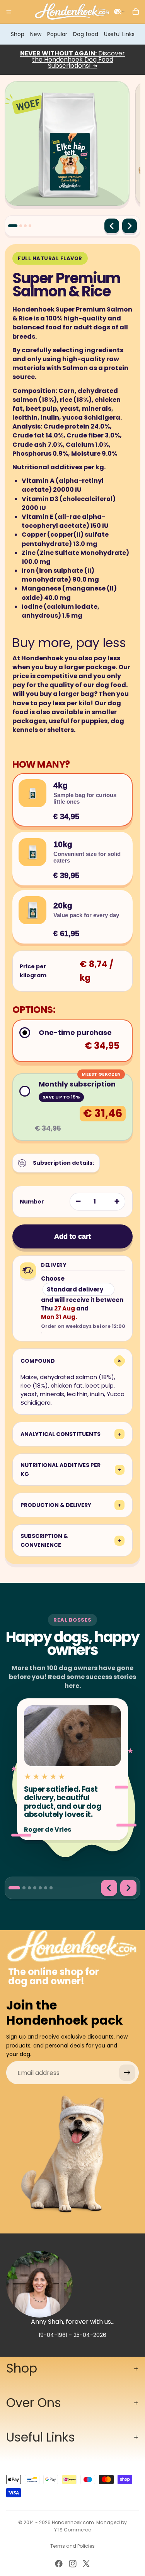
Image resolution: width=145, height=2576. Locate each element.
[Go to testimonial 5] (40, 1888)
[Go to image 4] (30, 226)
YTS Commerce (72, 2530)
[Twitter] (86, 2564)
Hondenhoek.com (73, 2522)
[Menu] (9, 12)
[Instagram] (73, 2564)
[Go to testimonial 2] (24, 1888)
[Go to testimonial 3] (29, 1888)
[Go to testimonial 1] (14, 1888)
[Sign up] (127, 2073)
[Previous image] (112, 226)
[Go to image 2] (21, 226)
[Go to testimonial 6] (46, 1888)
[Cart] (136, 12)
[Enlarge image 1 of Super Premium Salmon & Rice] (67, 144)
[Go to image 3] (25, 226)
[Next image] (130, 226)
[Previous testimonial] (109, 1888)
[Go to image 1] (13, 226)
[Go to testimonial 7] (51, 1888)
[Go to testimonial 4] (35, 1888)
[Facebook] (59, 2564)
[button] (119, 12)
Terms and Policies (72, 2546)
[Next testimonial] (128, 1888)
